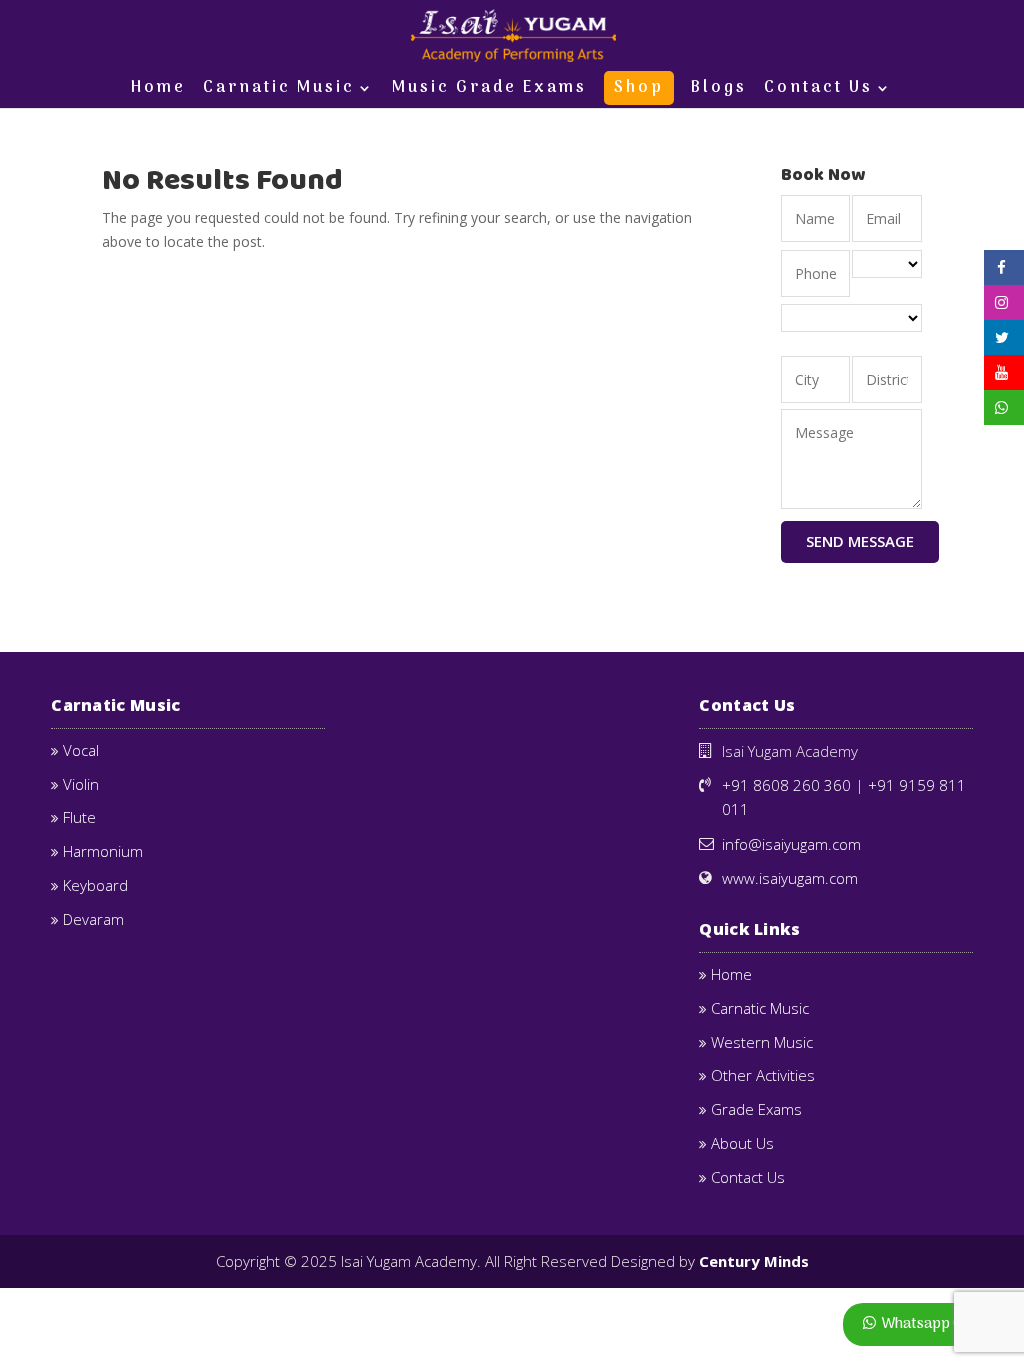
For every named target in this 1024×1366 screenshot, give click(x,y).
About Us (742, 1143)
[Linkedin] (1001, 339)
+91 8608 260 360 (786, 785)
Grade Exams (756, 1109)
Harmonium (103, 851)
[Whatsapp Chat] (1004, 409)
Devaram (93, 919)
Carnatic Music (279, 91)
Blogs (719, 91)
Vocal (81, 750)
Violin (81, 784)
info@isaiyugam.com (791, 844)
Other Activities (763, 1075)
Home (158, 91)
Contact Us (818, 91)
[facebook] (1001, 269)
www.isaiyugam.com (790, 878)
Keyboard (95, 885)
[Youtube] (1001, 374)
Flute (79, 817)
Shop (639, 88)
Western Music (762, 1042)
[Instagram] (1001, 304)
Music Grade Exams (489, 91)
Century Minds (754, 1261)
